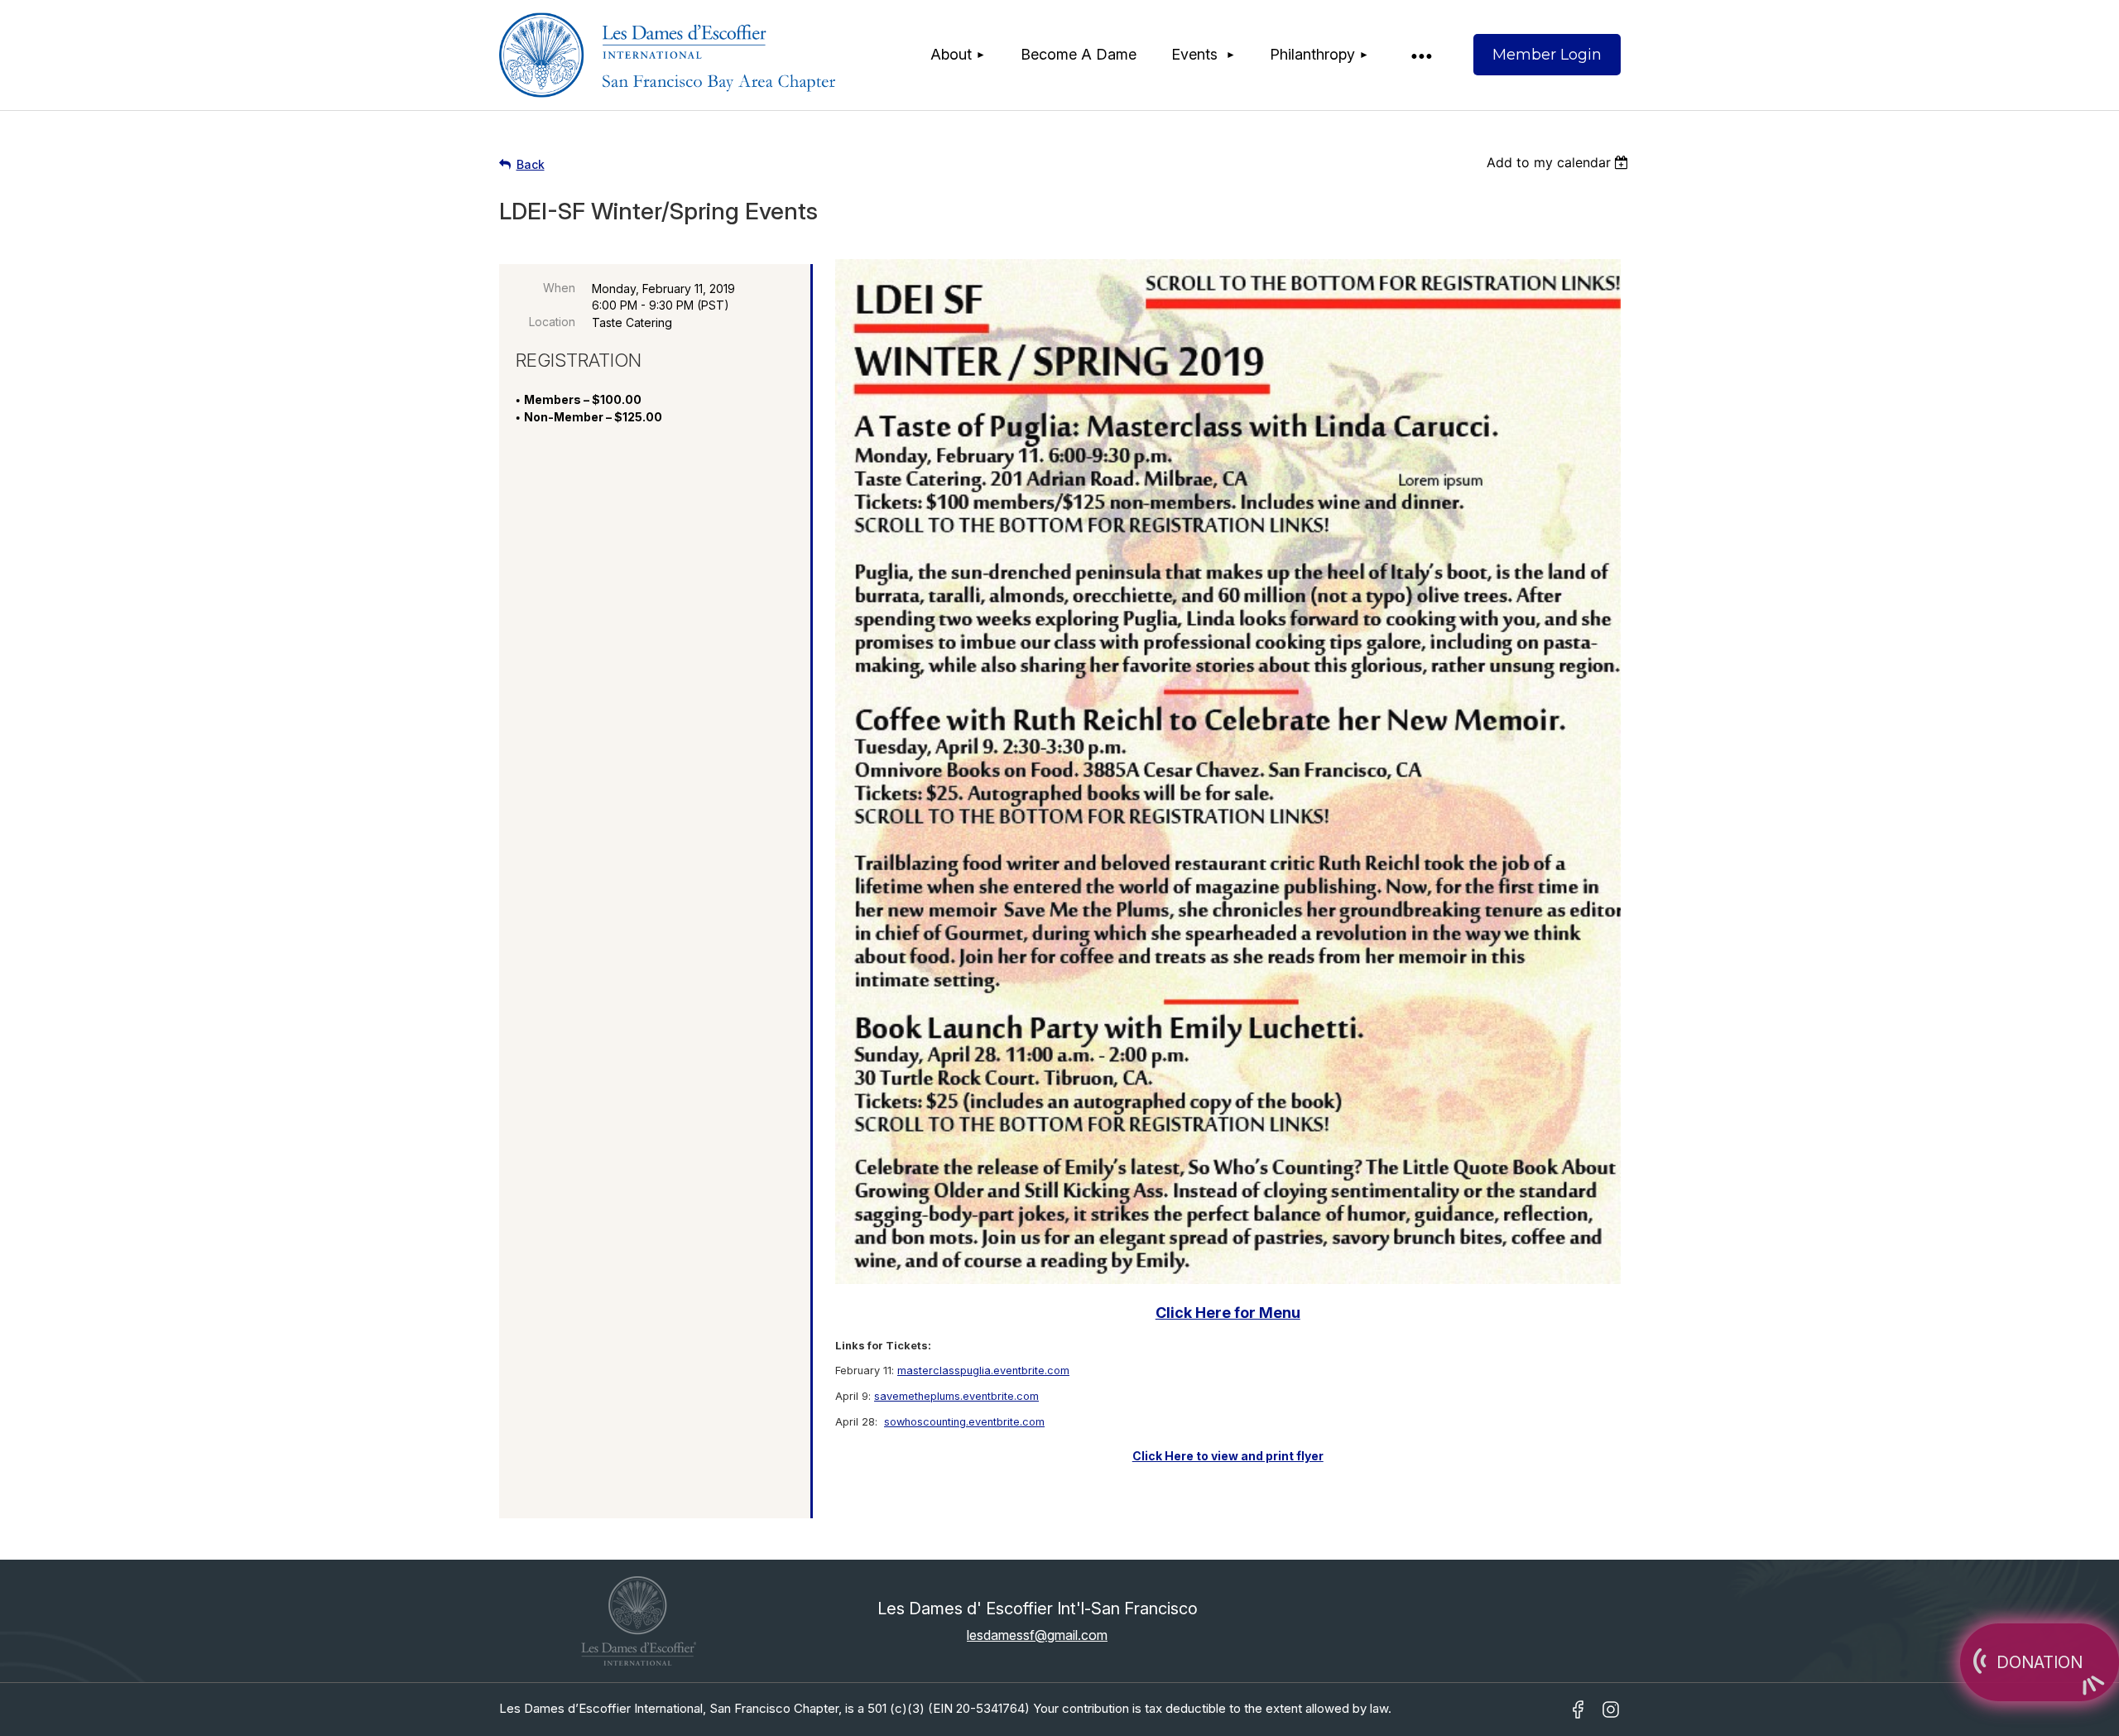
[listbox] (1560, 162)
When (559, 288)
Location (552, 322)
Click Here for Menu (1228, 1313)
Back (531, 164)
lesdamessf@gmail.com (1037, 1635)
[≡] (1420, 55)
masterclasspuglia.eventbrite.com (983, 1371)
